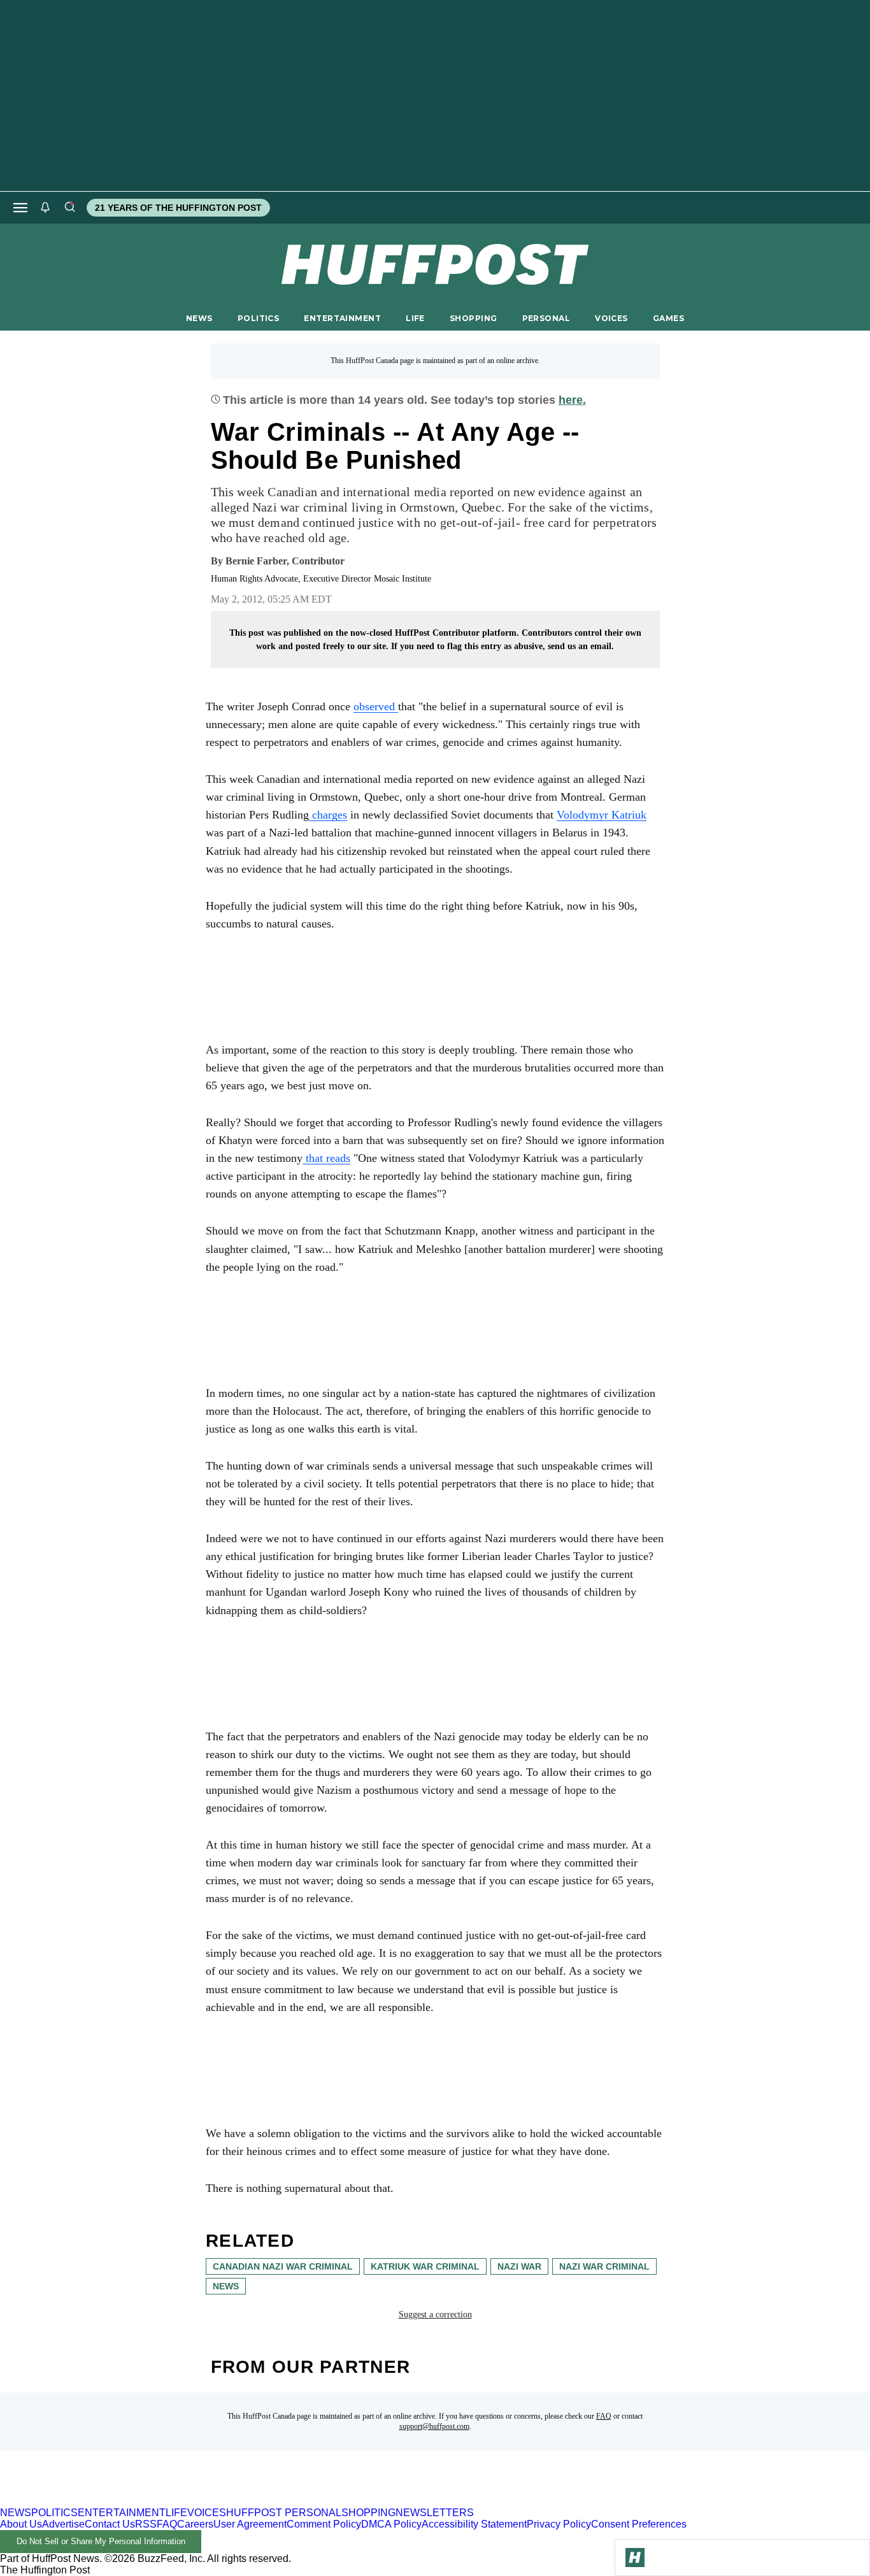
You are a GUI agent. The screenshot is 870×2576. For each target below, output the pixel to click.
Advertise (63, 2524)
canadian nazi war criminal (283, 2266)
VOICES (611, 318)
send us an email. (581, 646)
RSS (146, 2524)
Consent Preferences (639, 2524)
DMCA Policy (391, 2524)
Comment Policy (324, 2524)
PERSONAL (546, 318)
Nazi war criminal (604, 2266)
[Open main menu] (20, 208)
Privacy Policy (559, 2524)
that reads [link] (326, 1158)
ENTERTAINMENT (342, 318)
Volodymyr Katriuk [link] (602, 815)
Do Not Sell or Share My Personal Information (101, 2541)
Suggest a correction (435, 2315)
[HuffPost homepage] (164, 2501)
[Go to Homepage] (635, 2558)
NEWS (199, 318)
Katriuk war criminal (425, 2266)
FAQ (604, 2416)
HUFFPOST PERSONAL (284, 2513)
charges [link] (328, 815)
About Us (21, 2524)
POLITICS (258, 318)
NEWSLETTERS (435, 2513)
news (226, 2286)
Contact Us (110, 2524)
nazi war (519, 2266)
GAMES (668, 318)
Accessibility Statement (474, 2524)
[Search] (69, 208)
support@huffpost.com (434, 2426)
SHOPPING (473, 318)
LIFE (415, 318)
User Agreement (250, 2524)
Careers (195, 2524)
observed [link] (376, 706)
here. (572, 400)
